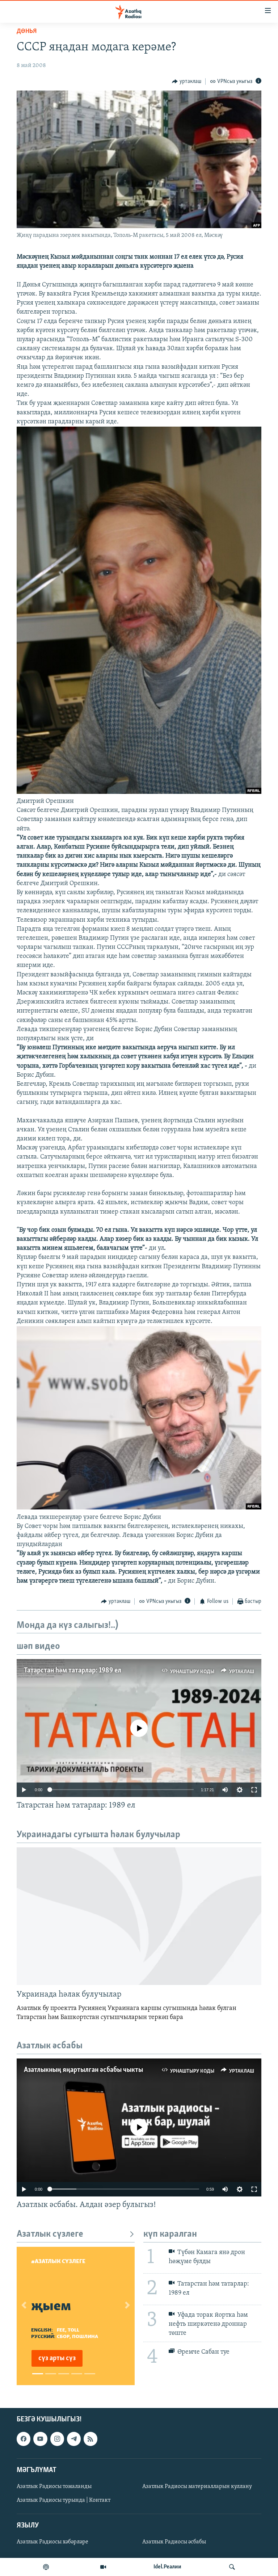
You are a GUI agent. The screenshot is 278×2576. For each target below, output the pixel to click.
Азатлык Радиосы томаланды (54, 2487)
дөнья (27, 32)
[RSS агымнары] (90, 2439)
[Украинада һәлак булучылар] (139, 1916)
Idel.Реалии (167, 2567)
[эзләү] (232, 2567)
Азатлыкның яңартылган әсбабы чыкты (83, 2070)
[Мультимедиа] (103, 2567)
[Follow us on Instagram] (57, 2439)
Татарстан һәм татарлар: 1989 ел (73, 1671)
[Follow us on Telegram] (74, 2439)
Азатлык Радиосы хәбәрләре (52, 2542)
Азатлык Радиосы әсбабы (174, 2542)
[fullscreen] (254, 1790)
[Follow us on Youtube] (40, 2439)
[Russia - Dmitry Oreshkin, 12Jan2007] (139, 792)
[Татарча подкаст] (46, 2567)
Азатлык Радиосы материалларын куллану (197, 2487)
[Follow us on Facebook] (24, 2439)
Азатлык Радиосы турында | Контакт (64, 2500)
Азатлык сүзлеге (50, 2234)
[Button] (187, 81)
